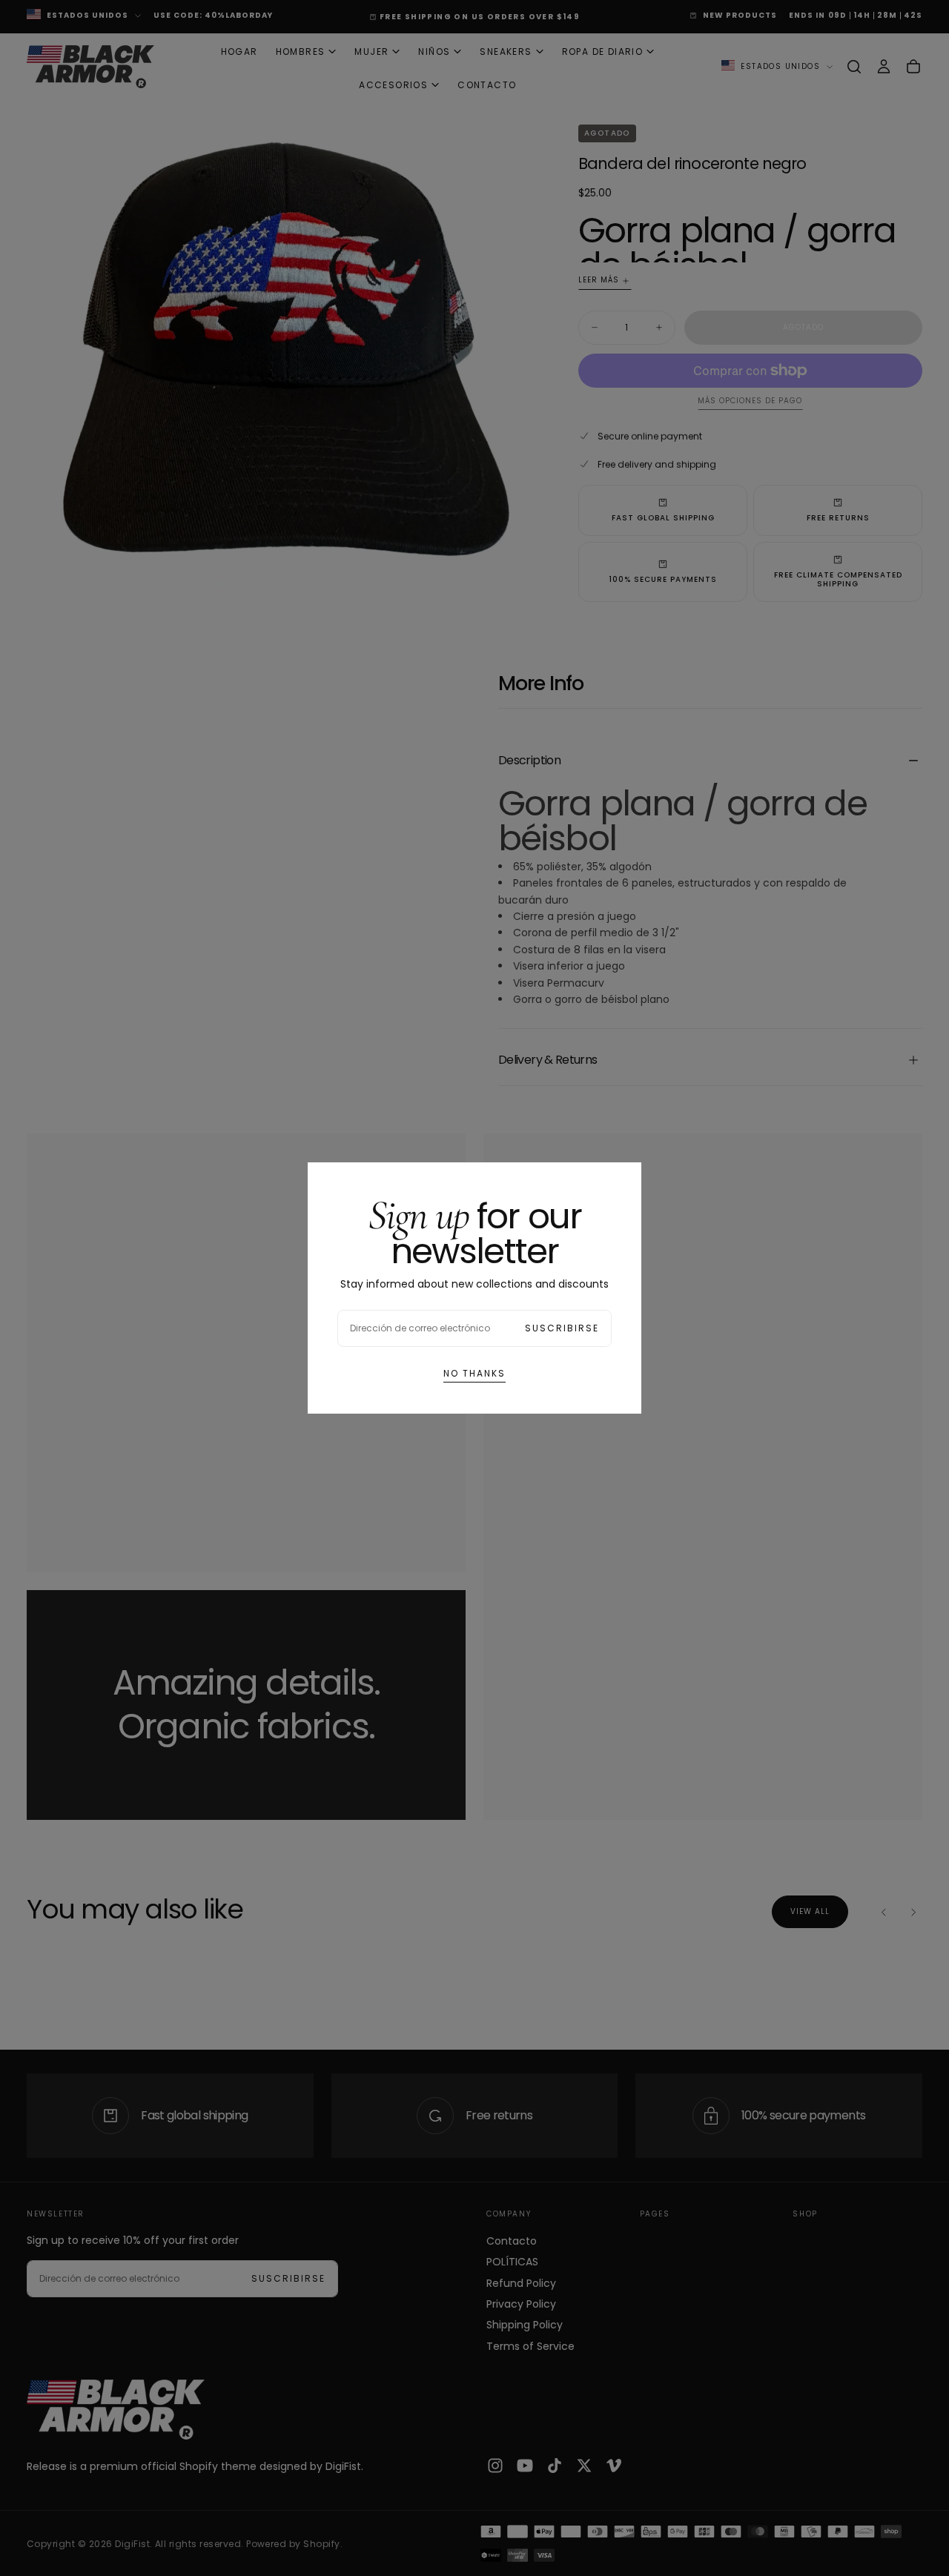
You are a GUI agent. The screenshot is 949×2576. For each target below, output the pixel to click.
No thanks (474, 1373)
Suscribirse (562, 1328)
